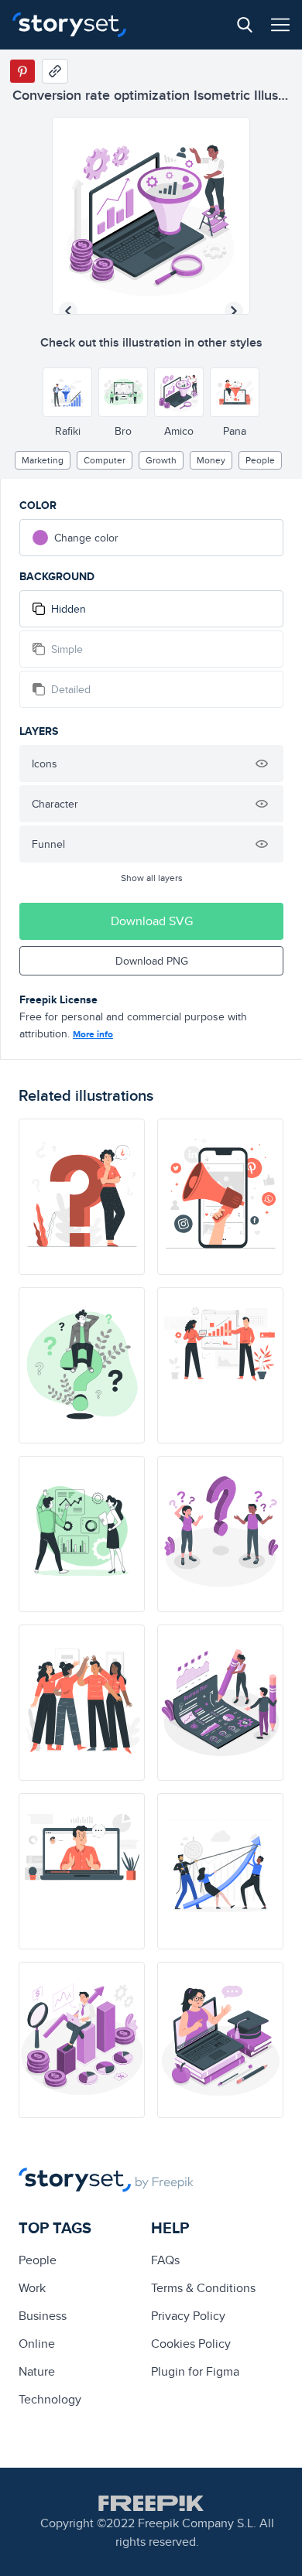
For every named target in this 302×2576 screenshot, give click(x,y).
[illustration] (82, 1197)
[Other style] (67, 392)
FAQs (165, 2260)
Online (37, 2344)
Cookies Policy (191, 2344)
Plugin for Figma (195, 2371)
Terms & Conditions (203, 2288)
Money (211, 460)
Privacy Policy (188, 2316)
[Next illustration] (234, 311)
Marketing (43, 460)
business (43, 2316)
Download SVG (152, 921)
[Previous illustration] (68, 311)
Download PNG (152, 961)
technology (50, 2399)
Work (32, 2288)
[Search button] (245, 25)
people (260, 460)
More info (93, 1034)
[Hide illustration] (262, 764)
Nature (37, 2371)
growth (161, 460)
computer (105, 460)
